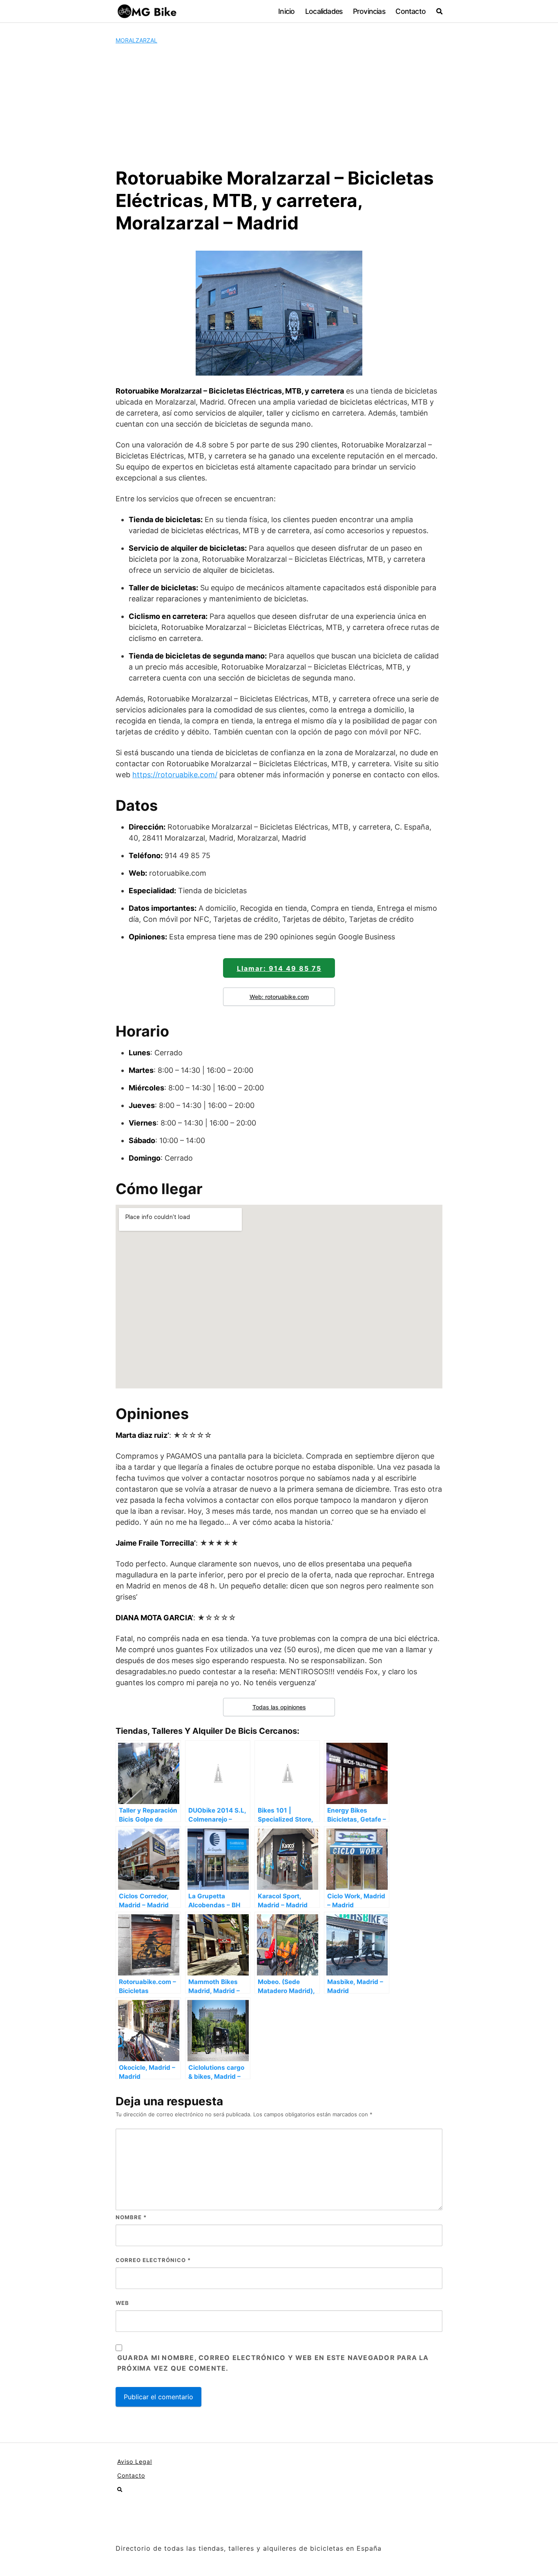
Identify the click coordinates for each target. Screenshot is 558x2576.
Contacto (411, 11)
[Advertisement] (279, 106)
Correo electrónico (153, 2260)
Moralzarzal (136, 40)
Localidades (324, 11)
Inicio (286, 11)
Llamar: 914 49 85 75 (279, 968)
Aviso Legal (135, 2461)
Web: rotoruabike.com (279, 997)
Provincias (369, 11)
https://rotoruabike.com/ (175, 775)
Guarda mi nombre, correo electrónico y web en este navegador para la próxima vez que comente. (273, 2363)
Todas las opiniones (279, 1707)
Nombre (131, 2217)
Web (122, 2303)
